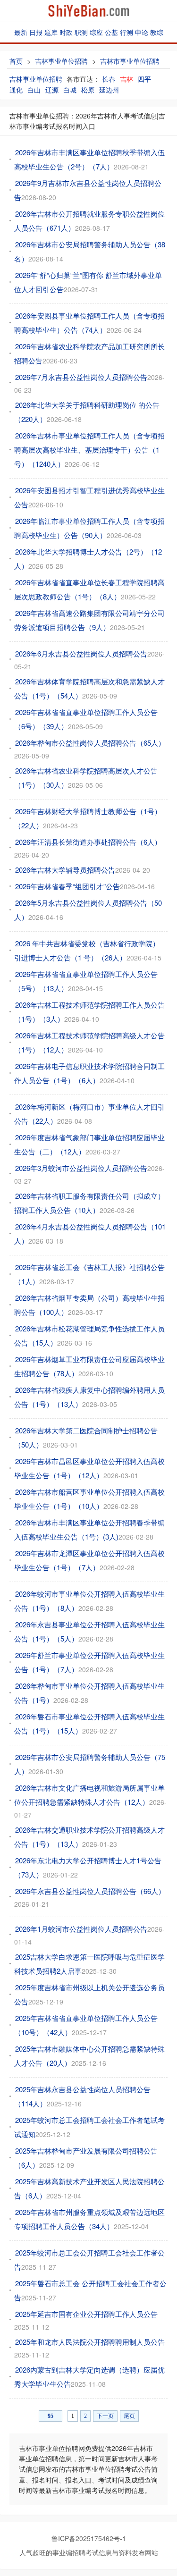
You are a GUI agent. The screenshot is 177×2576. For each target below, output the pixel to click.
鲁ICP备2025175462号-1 (89, 2538)
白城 (70, 90)
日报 (36, 32)
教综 (157, 32)
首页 (16, 61)
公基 (111, 32)
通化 (16, 90)
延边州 (109, 90)
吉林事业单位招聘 (61, 61)
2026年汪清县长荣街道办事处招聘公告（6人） (88, 842)
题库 (51, 32)
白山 (34, 90)
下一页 (105, 2416)
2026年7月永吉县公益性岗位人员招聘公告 (81, 377)
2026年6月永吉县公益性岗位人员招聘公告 (81, 653)
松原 (88, 90)
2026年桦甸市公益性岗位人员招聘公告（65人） (90, 743)
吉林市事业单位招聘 (130, 61)
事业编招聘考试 (76, 2552)
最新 (21, 32)
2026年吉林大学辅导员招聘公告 (65, 870)
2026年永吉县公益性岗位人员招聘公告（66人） (90, 1891)
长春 (109, 79)
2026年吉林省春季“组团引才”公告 (67, 886)
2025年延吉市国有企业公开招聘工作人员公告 (86, 2314)
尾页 (129, 2416)
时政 (66, 32)
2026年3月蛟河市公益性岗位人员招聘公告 (81, 1168)
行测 (126, 32)
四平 (144, 79)
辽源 (52, 90)
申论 (142, 32)
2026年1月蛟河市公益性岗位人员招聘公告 (81, 1929)
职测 (81, 32)
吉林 (126, 79)
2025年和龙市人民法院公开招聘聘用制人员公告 (90, 2342)
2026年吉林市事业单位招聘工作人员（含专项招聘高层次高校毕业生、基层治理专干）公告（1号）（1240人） (89, 450)
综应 (96, 32)
